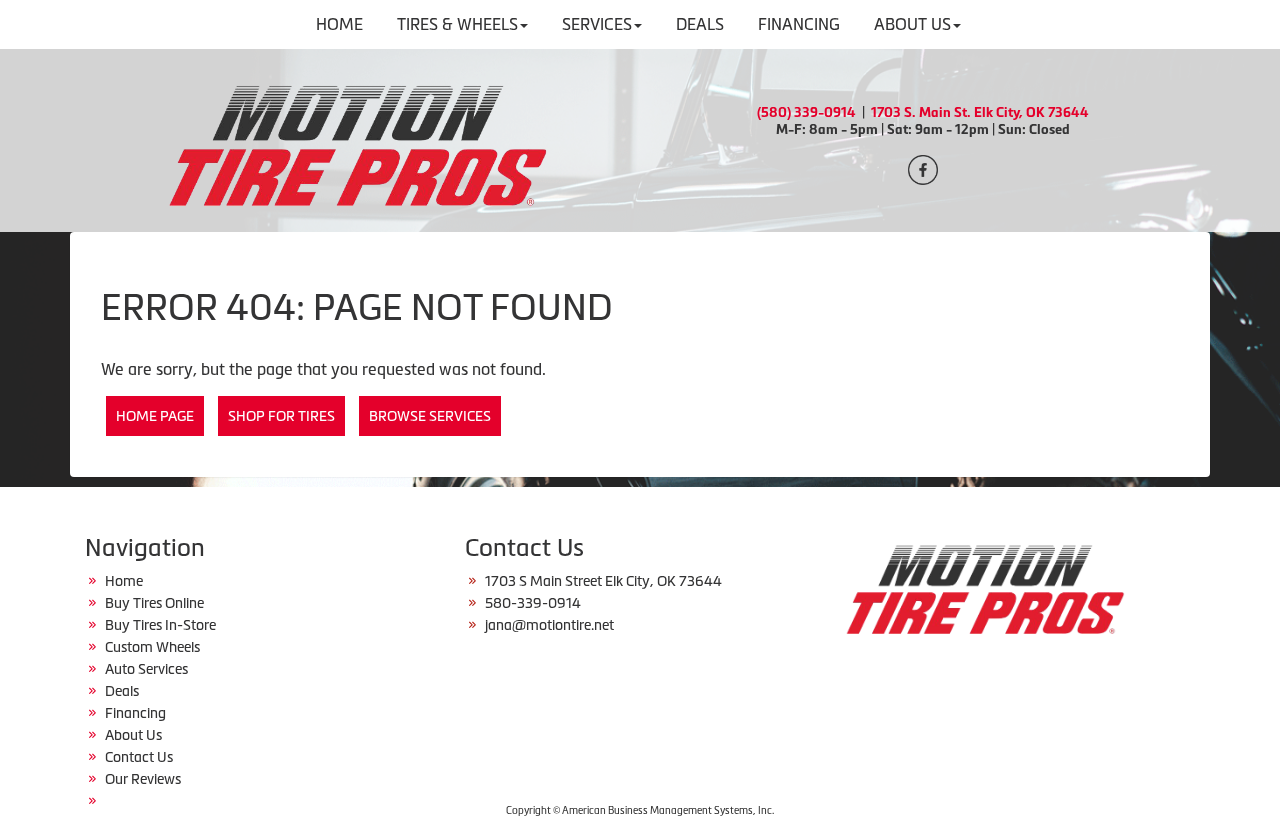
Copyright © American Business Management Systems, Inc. (640, 810)
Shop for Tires (281, 416)
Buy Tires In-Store (160, 625)
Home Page (155, 416)
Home (124, 581)
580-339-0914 (533, 603)
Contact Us (139, 757)
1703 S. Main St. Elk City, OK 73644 (980, 112)
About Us (133, 735)
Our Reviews (143, 779)
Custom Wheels (152, 647)
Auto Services (146, 669)
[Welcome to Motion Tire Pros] (357, 138)
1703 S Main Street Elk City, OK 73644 (603, 581)
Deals (122, 691)
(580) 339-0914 (806, 112)
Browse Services (430, 416)
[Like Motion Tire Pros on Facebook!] (923, 168)
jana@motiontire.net (549, 625)
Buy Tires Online (154, 603)
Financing (135, 713)
